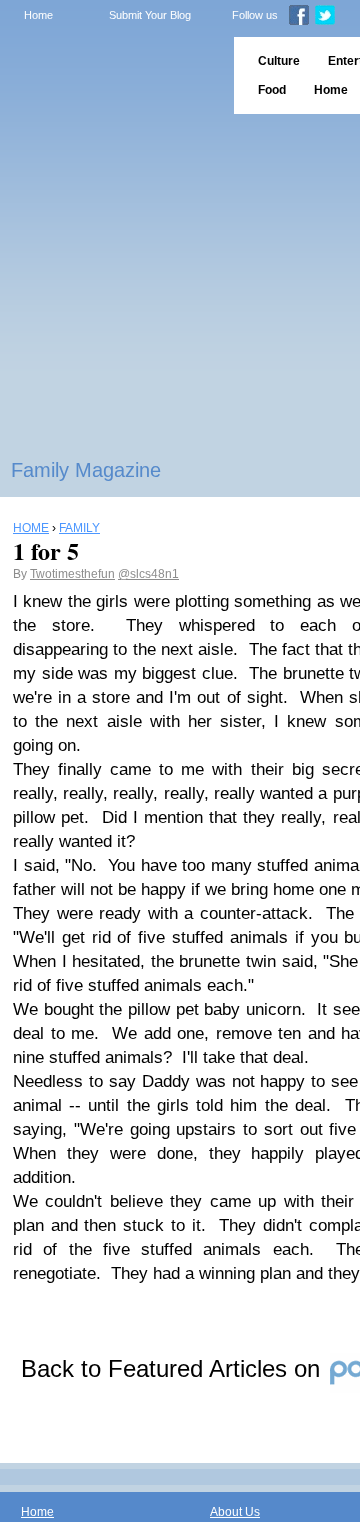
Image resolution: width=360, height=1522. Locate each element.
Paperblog (110, 75)
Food (272, 90)
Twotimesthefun (72, 574)
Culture (279, 61)
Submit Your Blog (150, 15)
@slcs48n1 (148, 574)
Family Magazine (86, 470)
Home (38, 15)
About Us (235, 1512)
